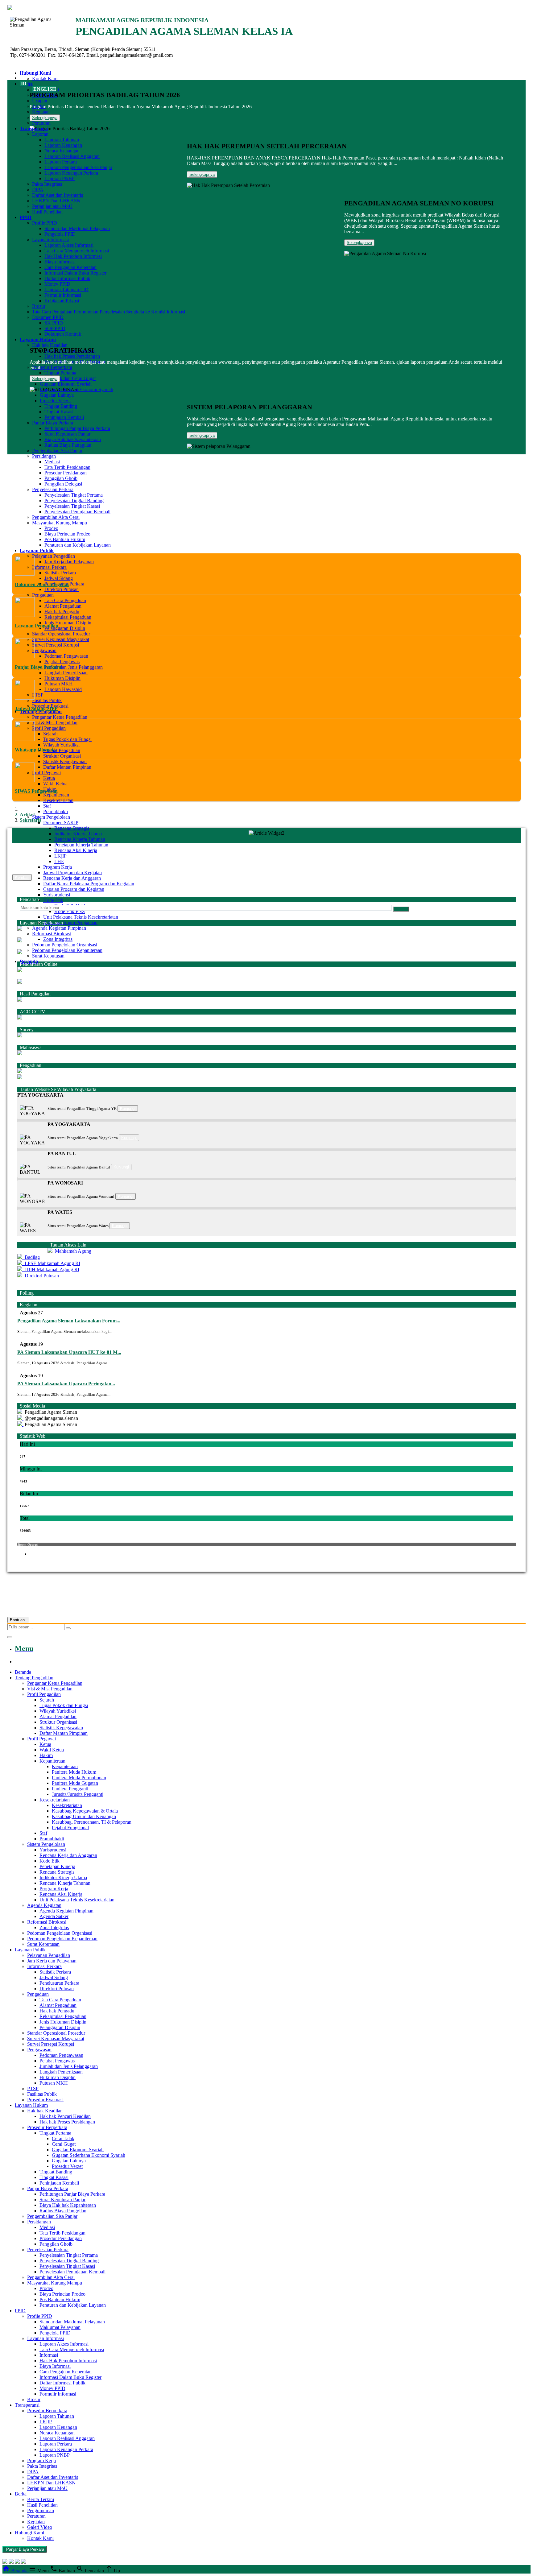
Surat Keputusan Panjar (67, 434)
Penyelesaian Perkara (53, 489)
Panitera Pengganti (70, 1789)
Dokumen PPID (48, 317)
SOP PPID (55, 328)
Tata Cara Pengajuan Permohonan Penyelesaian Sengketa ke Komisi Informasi (109, 312)
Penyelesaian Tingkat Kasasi (72, 506)
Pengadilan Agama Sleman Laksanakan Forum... (69, 1321)
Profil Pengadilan (49, 728)
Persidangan (44, 456)
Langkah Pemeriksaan (66, 673)
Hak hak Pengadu (62, 612)
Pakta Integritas (47, 184)
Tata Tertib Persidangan (67, 467)
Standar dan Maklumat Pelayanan (77, 228)
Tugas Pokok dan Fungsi (67, 739)
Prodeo (51, 528)
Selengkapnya (45, 118)
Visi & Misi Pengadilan (55, 723)
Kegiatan (41, 112)
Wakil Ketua (55, 784)
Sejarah (50, 734)
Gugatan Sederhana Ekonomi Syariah (76, 389)
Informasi (49, 2355)
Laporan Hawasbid (63, 689)
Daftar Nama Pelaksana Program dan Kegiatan (89, 884)
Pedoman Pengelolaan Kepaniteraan (67, 950)
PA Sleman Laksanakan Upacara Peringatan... (66, 1384)
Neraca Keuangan (62, 151)
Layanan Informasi (50, 240)
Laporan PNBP (60, 178)
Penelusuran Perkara (59, 1983)
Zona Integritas (58, 939)
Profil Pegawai (46, 773)
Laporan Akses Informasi (69, 245)
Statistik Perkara (60, 573)
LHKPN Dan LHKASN (56, 201)
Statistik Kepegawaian (65, 761)
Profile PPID (45, 223)
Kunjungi (128, 1108)
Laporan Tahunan (62, 140)
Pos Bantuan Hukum (60, 2299)
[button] (266, 1095)
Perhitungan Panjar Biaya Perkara (77, 428)
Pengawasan (44, 650)
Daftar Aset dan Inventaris (58, 195)
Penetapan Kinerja (57, 1866)
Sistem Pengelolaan (51, 817)
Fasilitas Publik (47, 700)
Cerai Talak (63, 2138)
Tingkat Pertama (60, 373)
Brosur (39, 306)
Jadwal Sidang (59, 578)
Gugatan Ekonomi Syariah (66, 384)
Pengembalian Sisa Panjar (57, 451)
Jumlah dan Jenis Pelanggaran (74, 667)
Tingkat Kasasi (59, 412)
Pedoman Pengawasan (66, 656)
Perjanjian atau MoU (52, 206)
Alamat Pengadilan (62, 750)
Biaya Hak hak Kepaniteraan (73, 439)
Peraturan (41, 123)
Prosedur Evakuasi (45, 2100)
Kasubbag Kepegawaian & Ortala (85, 1811)
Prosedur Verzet (55, 401)
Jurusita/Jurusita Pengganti (78, 1794)
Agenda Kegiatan (44, 1905)
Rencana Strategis (72, 828)
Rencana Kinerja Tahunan (80, 839)
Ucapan (40, 101)
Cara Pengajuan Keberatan (70, 267)
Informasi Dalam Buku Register (75, 273)
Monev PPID (57, 284)
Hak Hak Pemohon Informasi (73, 256)
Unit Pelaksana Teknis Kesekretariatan (81, 917)
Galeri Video (40, 2527)
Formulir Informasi (63, 295)
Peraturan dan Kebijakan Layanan (73, 2305)
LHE (59, 861)
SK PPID (54, 323)
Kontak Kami (45, 79)
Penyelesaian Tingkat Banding (74, 500)
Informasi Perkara (49, 567)
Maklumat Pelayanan (60, 2327)
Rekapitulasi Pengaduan (68, 617)
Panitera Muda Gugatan (75, 1783)
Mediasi (52, 462)
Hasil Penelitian (47, 212)
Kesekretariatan (58, 800)
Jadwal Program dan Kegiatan (72, 872)
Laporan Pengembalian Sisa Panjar (78, 167)
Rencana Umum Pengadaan (70, 922)
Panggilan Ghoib (61, 478)
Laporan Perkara (61, 162)
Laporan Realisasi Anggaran (72, 156)
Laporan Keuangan (63, 145)
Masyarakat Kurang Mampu (60, 523)
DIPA (38, 190)
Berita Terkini (41, 2499)
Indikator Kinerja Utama (78, 834)
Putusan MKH (59, 684)
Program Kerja (58, 867)
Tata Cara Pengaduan (65, 600)
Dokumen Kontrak (63, 334)
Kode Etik (53, 900)
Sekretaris (30, 820)
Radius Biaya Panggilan (68, 445)
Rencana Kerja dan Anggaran (72, 878)
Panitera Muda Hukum (74, 1772)
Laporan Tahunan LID (66, 289)
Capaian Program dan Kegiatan (74, 889)
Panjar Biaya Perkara (53, 423)
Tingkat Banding (61, 406)
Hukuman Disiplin (62, 678)
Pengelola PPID (60, 234)
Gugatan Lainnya (57, 395)
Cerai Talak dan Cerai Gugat (68, 378)
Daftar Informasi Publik (67, 278)
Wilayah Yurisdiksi (61, 745)
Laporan (40, 134)
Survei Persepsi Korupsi (56, 645)
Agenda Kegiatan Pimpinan (59, 928)
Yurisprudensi (57, 895)
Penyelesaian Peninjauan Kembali (77, 512)
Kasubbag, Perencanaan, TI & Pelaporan (92, 1822)
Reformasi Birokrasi (52, 934)
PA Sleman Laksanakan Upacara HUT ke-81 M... (69, 1352)
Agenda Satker (54, 1916)
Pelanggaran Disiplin (65, 628)
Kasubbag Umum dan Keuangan (84, 1816)
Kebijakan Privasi (62, 301)
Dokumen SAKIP (61, 823)
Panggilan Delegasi (63, 484)
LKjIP (60, 856)
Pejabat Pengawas (62, 662)
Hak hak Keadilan (50, 345)
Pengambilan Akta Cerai (56, 517)
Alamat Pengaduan (63, 606)
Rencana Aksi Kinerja (76, 850)
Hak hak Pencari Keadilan (65, 2116)
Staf (47, 806)
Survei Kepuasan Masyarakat (61, 639)
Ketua (49, 778)
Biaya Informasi (60, 262)
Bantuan (18, 1620)
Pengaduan (43, 595)
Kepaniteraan (56, 795)
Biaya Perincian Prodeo (67, 534)
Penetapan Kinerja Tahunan (81, 845)
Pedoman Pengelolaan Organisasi (65, 945)
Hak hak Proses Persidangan (72, 356)
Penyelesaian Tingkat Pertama (74, 495)
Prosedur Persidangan (66, 473)
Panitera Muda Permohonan (79, 1778)
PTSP (38, 695)
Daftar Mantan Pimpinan (67, 767)
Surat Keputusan (48, 956)
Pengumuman (41, 2510)
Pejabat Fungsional (70, 1828)
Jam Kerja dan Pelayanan (69, 562)
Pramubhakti (56, 811)
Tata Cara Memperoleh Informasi (77, 251)
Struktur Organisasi (62, 756)
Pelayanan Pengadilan (54, 556)
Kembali (22, 877)
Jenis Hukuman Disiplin (68, 623)
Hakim (46, 1755)
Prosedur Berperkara (52, 367)
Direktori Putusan (62, 589)
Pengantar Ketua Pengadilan (60, 717)
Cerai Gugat (64, 2144)
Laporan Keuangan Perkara (71, 173)
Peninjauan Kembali (64, 417)
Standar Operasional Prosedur (61, 634)
